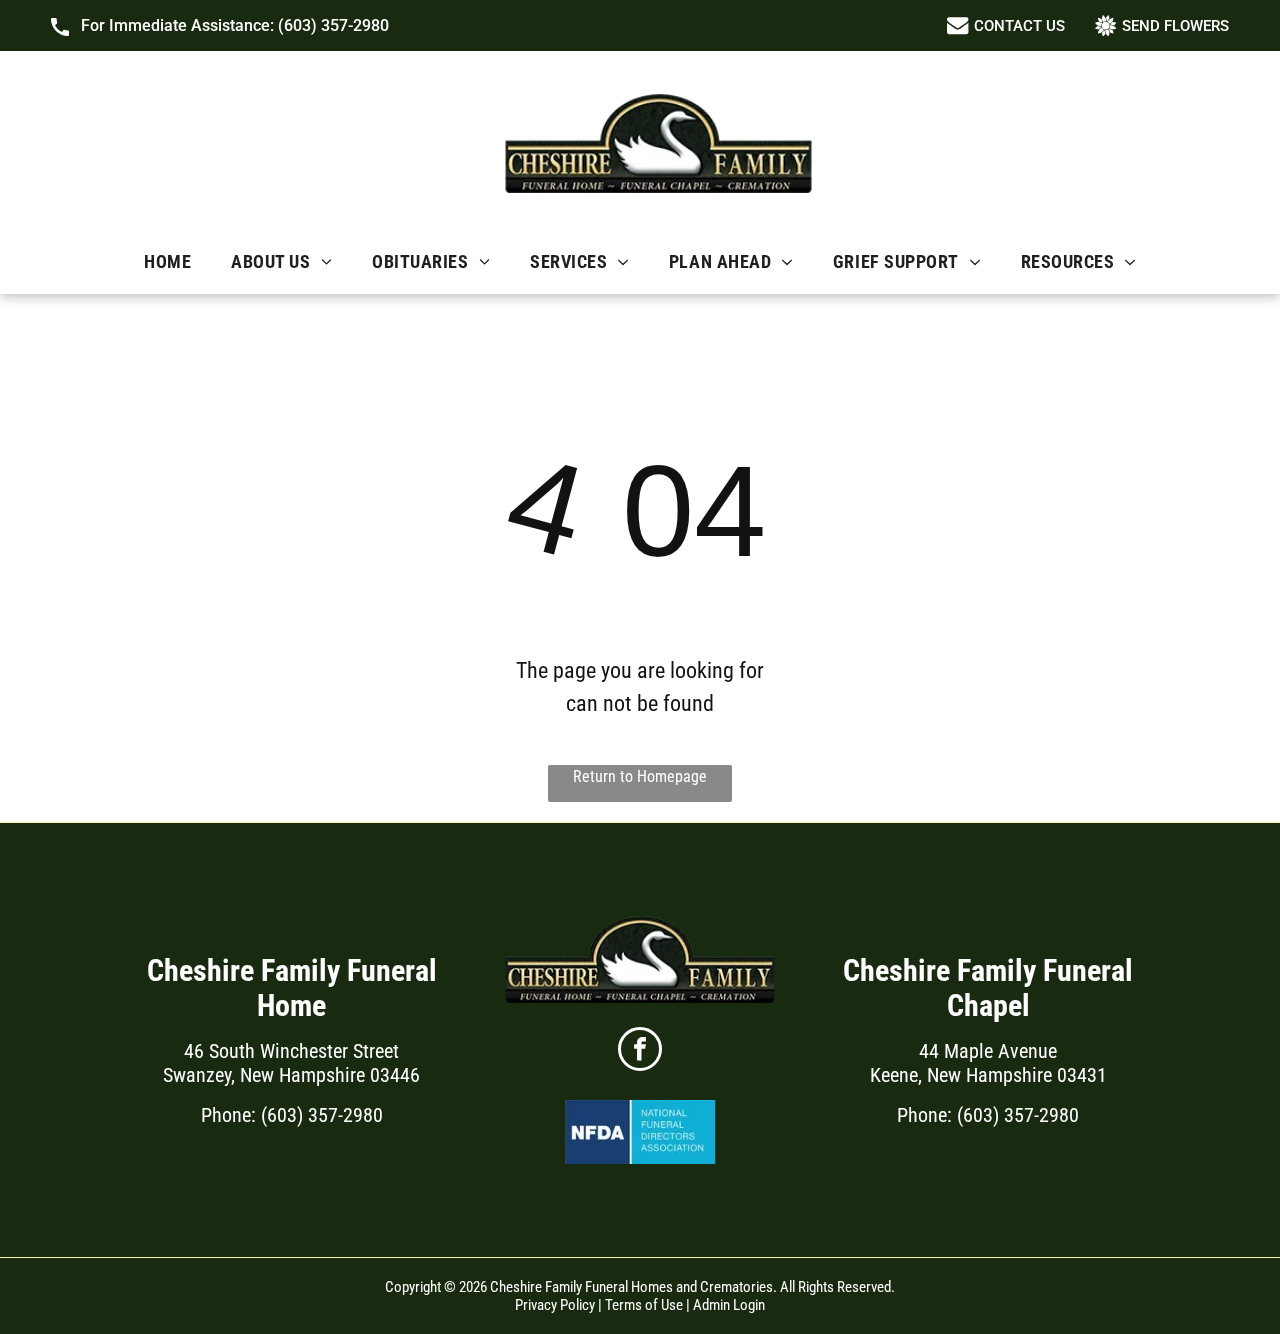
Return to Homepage (640, 776)
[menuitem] (167, 261)
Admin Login (729, 1305)
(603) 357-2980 (333, 25)
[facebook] (640, 1051)
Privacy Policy (555, 1305)
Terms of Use (644, 1305)
